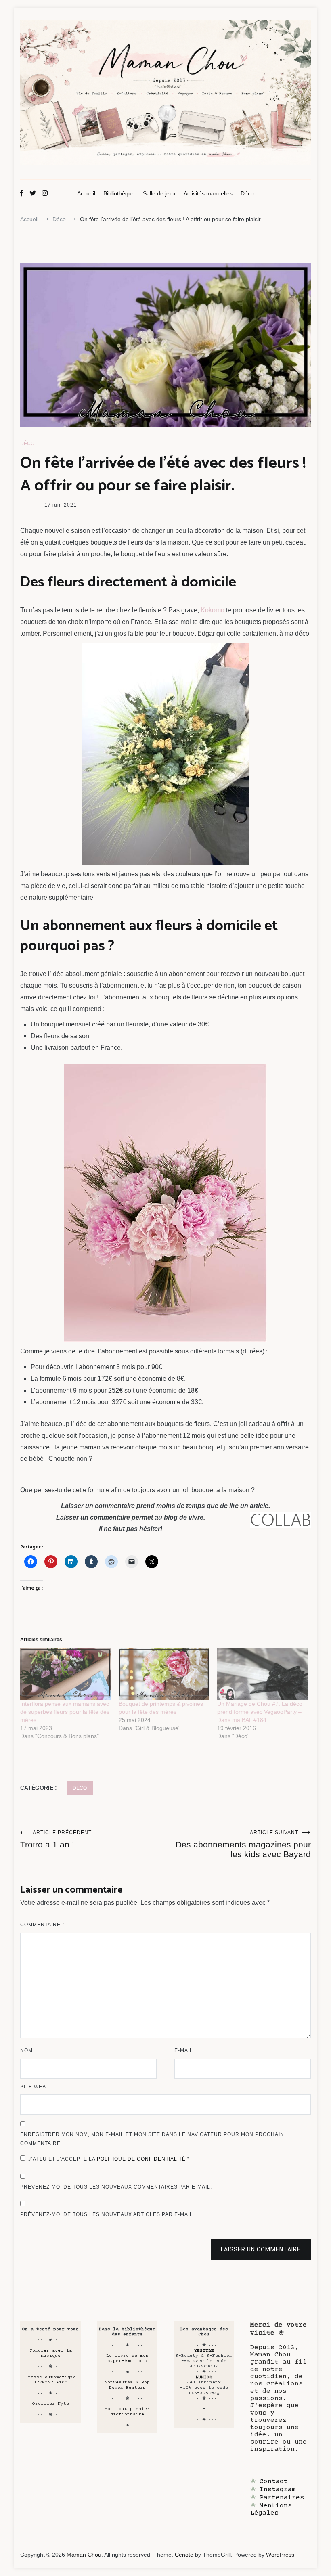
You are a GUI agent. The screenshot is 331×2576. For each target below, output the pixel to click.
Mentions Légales (271, 2509)
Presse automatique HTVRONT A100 (50, 2380)
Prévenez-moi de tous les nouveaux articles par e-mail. (107, 2214)
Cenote (184, 2555)
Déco (247, 193)
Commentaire (42, 1925)
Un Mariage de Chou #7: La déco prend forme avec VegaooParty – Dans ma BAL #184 (260, 1712)
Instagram (278, 2490)
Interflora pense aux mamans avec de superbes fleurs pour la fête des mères (65, 1712)
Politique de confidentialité (142, 2159)
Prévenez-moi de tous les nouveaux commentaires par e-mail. (116, 2187)
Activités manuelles (208, 193)
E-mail (184, 2050)
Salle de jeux (159, 193)
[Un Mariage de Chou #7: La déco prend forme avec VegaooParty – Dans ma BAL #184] (262, 1674)
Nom (26, 2050)
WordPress (280, 2555)
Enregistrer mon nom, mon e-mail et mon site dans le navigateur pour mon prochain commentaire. (152, 2139)
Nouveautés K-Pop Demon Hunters (127, 2385)
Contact (274, 2482)
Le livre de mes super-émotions (127, 2358)
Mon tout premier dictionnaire (127, 2412)
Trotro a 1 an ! (56, 1839)
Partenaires (282, 2498)
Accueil (86, 193)
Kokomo (213, 610)
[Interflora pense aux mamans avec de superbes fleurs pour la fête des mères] (65, 1674)
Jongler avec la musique (51, 2353)
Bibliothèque (119, 193)
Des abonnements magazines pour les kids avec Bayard (243, 1844)
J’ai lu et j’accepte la (109, 2159)
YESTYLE (204, 2351)
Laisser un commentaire (261, 2249)
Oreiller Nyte (51, 2404)
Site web (33, 2087)
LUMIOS (204, 2377)
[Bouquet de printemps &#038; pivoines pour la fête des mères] (164, 1674)
